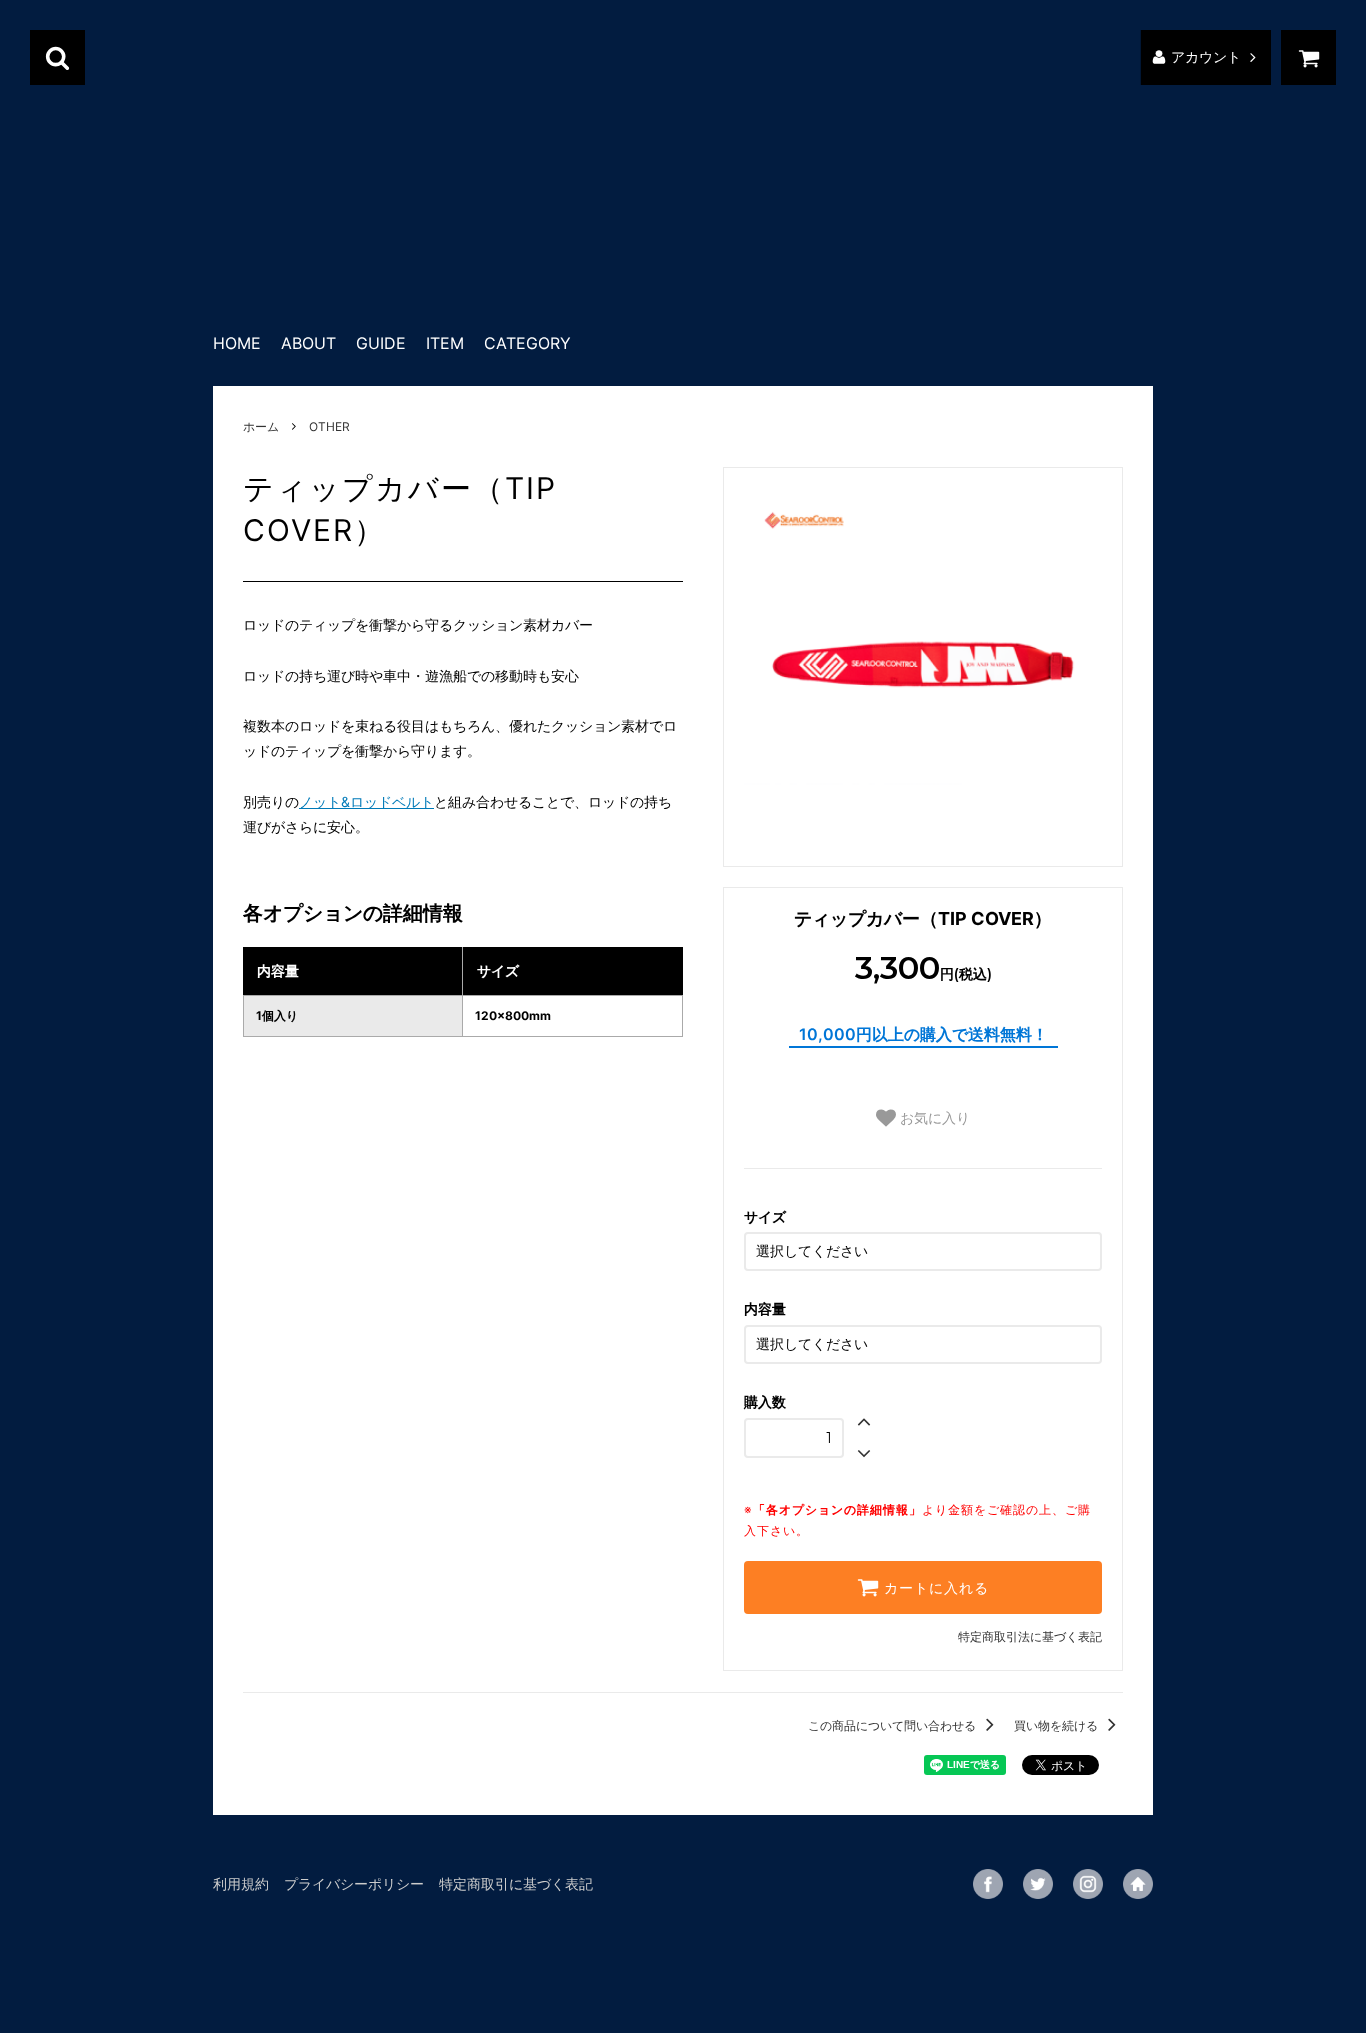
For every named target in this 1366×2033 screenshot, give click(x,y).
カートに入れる (934, 1588)
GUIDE (381, 343)
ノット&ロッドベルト (366, 801)
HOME (237, 343)
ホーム (261, 426)
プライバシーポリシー (354, 1883)
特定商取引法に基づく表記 (1030, 1636)
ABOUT (308, 343)
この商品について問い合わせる (893, 1725)
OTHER (329, 426)
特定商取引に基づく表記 (516, 1883)
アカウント (1206, 57)
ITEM (445, 343)
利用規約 (241, 1883)
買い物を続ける (1057, 1725)
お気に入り (933, 1118)
